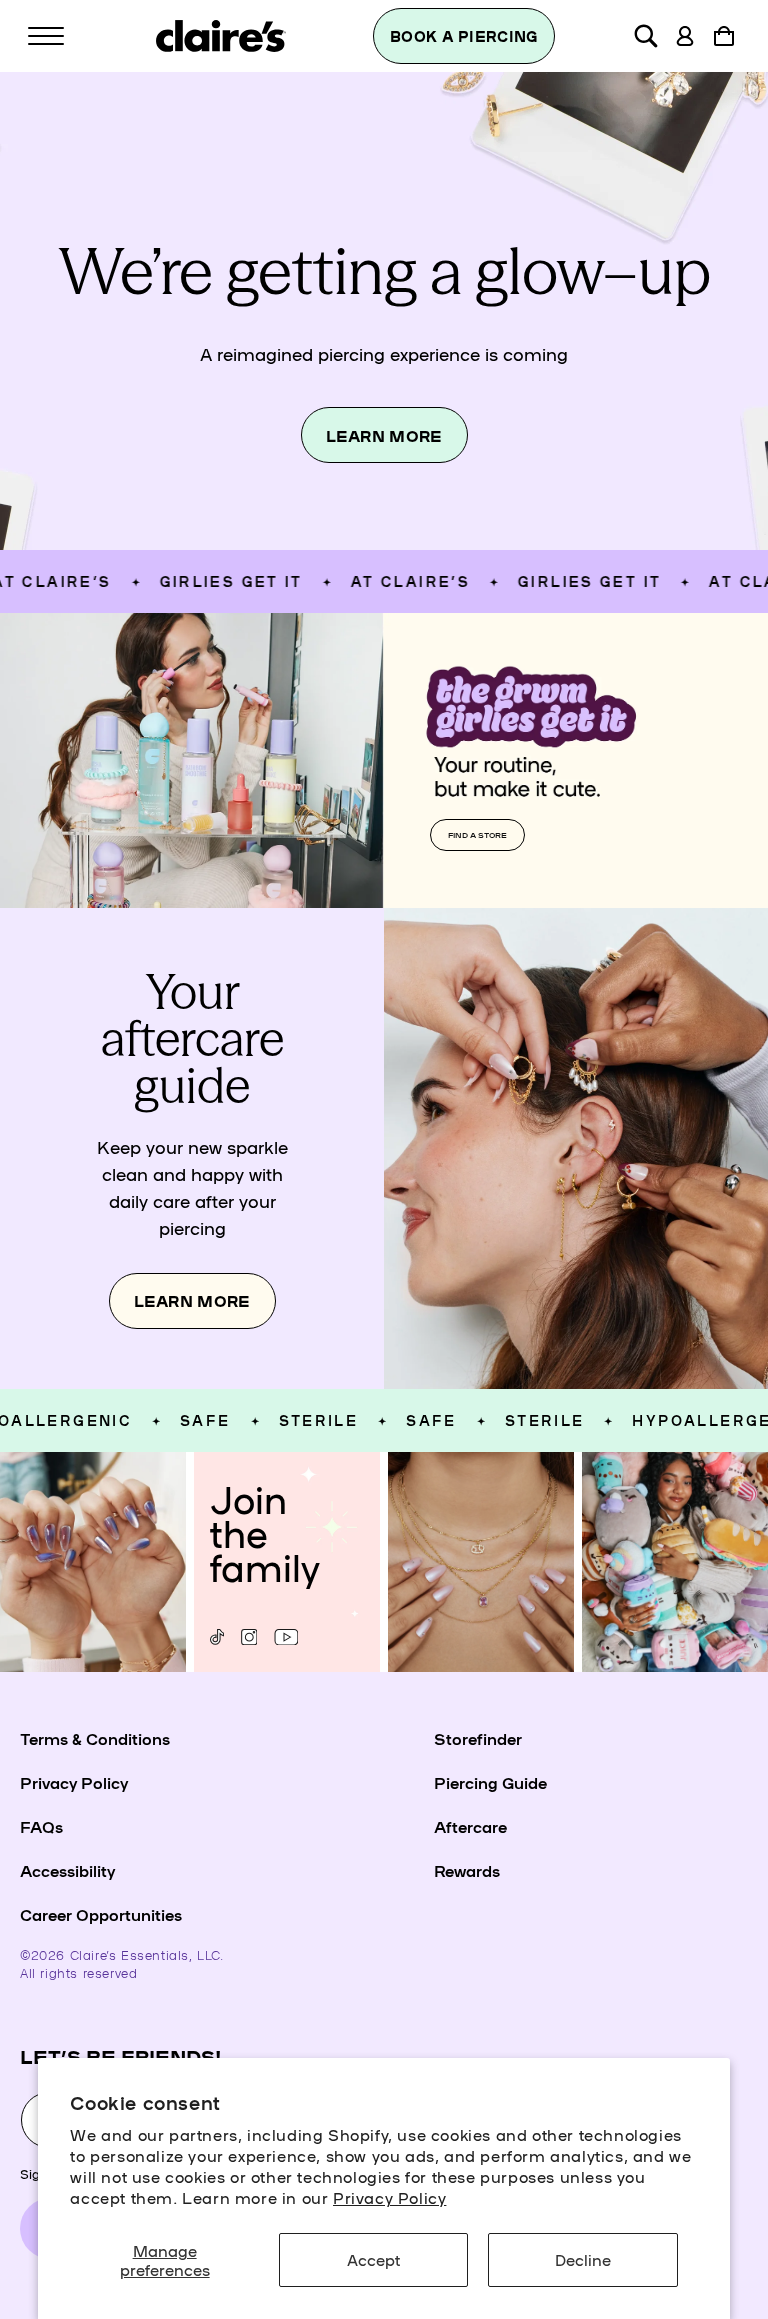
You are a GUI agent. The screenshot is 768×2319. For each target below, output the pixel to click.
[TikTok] (217, 1637)
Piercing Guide (490, 1782)
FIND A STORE (477, 834)
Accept (373, 2259)
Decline (583, 2259)
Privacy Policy (389, 2197)
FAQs (41, 1826)
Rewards (467, 1870)
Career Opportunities (101, 1914)
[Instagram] (249, 1637)
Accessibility (67, 1870)
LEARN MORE (384, 435)
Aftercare (470, 1826)
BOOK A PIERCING (464, 36)
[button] (46, 36)
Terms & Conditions (95, 1738)
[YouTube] (286, 1637)
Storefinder (478, 1738)
